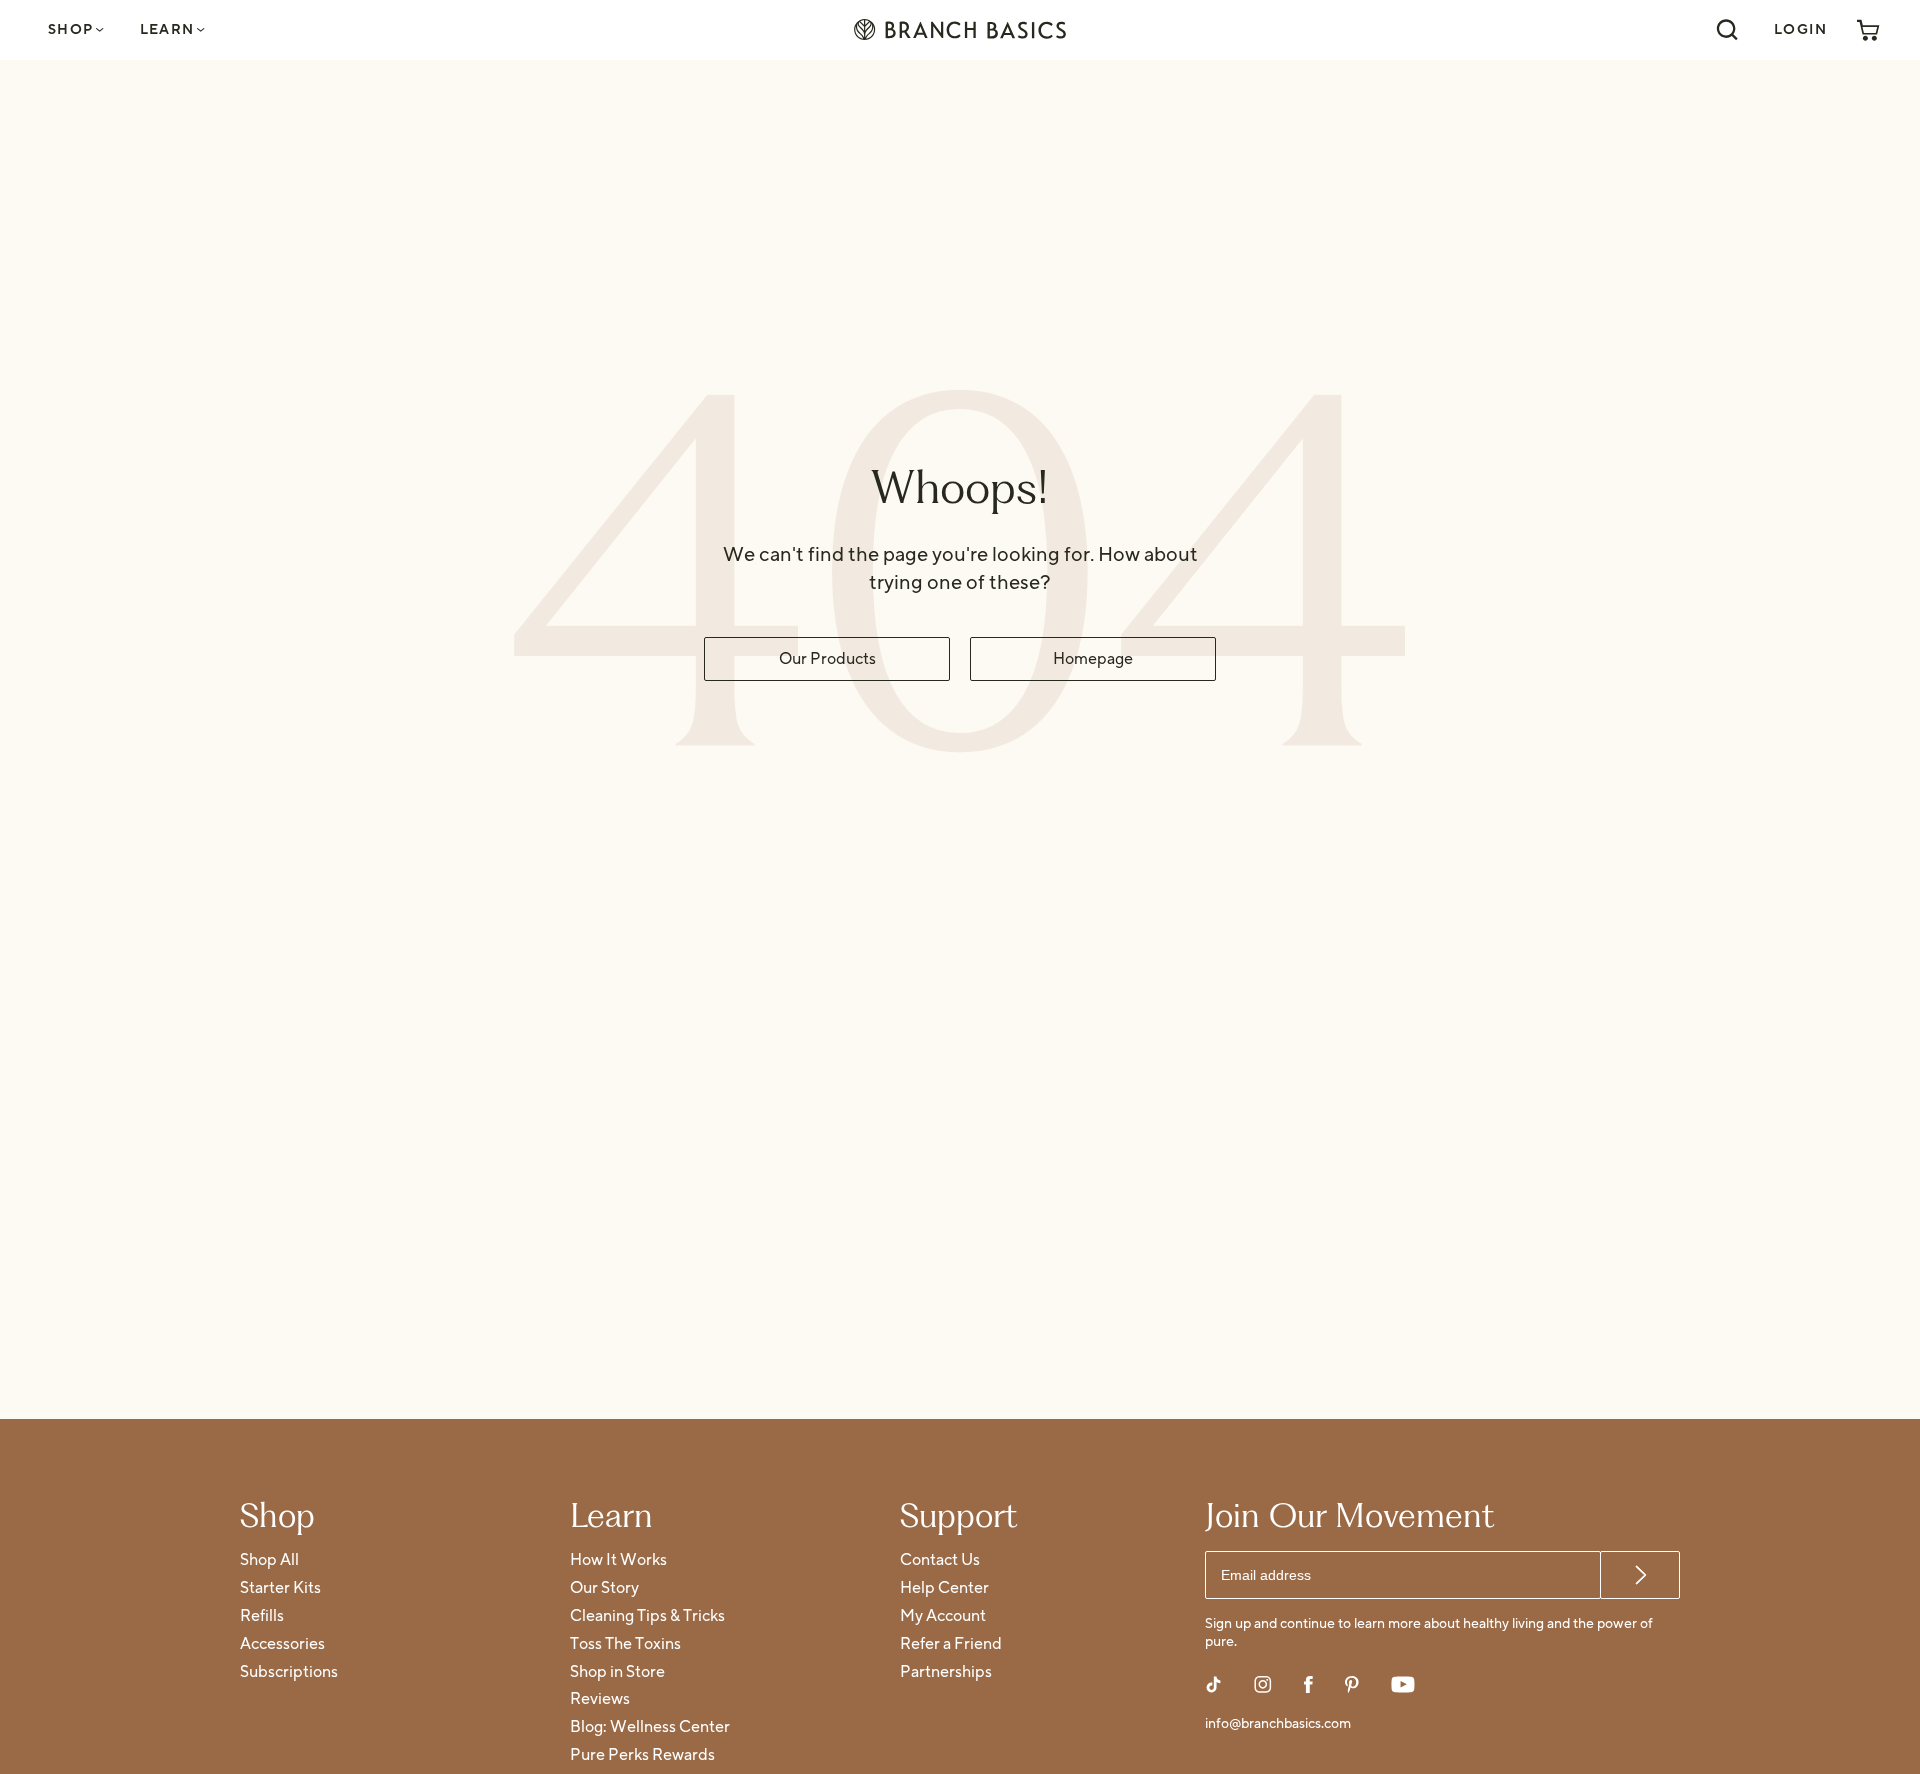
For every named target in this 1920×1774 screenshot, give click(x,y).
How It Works (618, 1560)
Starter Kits (280, 1588)
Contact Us (940, 1560)
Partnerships (946, 1672)
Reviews (600, 1699)
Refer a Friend (951, 1644)
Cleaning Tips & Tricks (647, 1616)
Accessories (282, 1644)
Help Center (944, 1588)
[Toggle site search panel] (1727, 30)
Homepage (1093, 659)
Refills (262, 1616)
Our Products (827, 659)
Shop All (269, 1560)
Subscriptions (289, 1672)
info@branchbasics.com (1278, 1724)
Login (1800, 30)
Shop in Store (617, 1672)
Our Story (604, 1588)
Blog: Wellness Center (650, 1727)
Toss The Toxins (625, 1644)
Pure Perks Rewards (642, 1755)
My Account (943, 1616)
